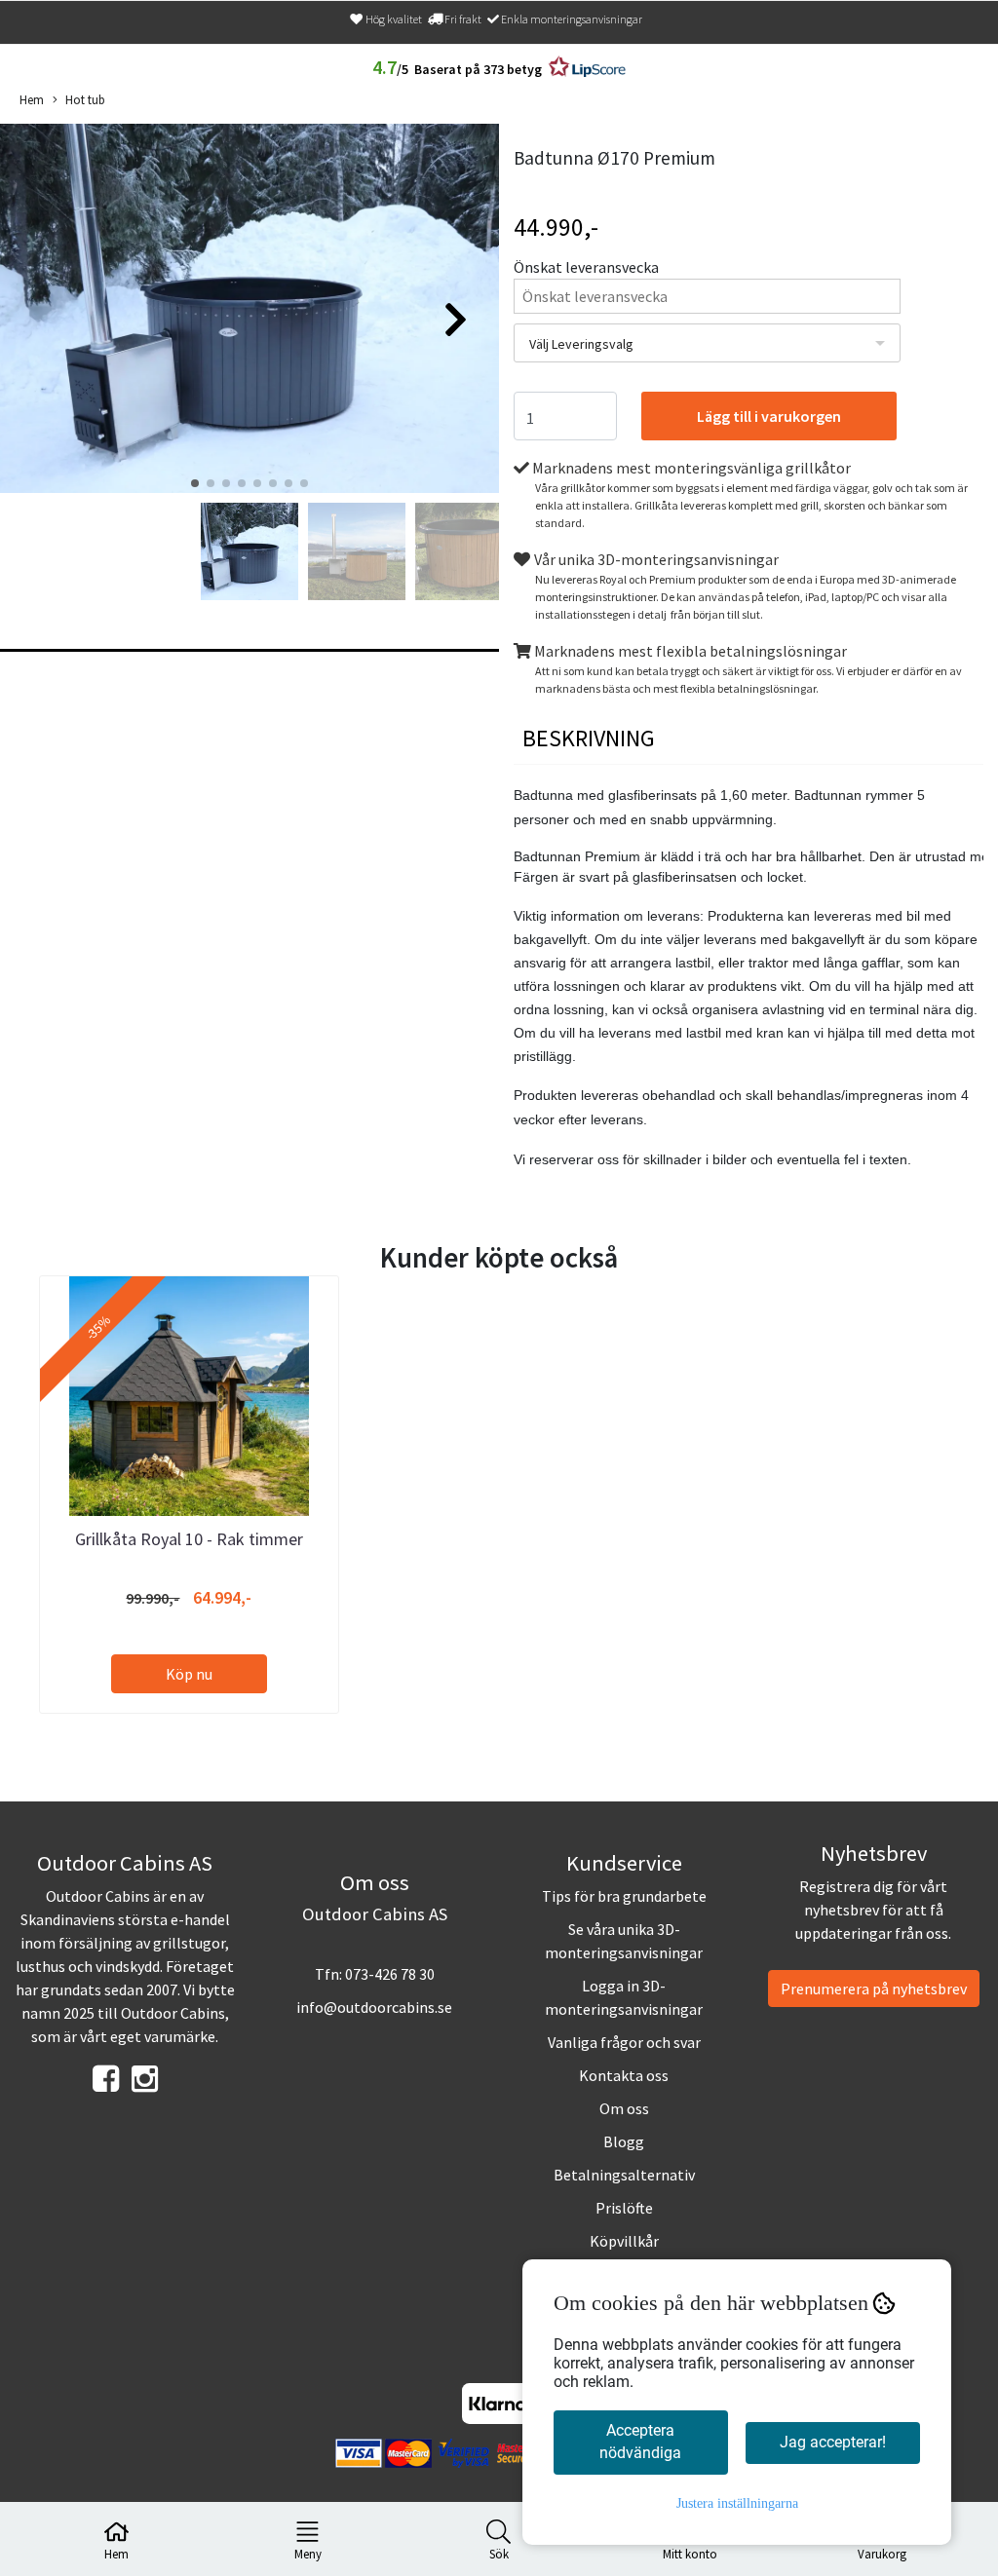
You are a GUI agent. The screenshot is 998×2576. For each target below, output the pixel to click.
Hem (32, 99)
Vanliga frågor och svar (624, 2042)
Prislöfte (624, 2208)
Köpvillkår (624, 2241)
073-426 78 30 (390, 1974)
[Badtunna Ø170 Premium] (249, 311)
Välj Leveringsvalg (581, 344)
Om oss (624, 2108)
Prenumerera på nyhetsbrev (874, 1989)
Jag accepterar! (833, 2442)
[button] (195, 483)
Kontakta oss (624, 2075)
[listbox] (707, 343)
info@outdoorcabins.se (374, 2007)
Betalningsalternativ (624, 2175)
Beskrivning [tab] (589, 738)
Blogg (624, 2141)
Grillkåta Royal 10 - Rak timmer (189, 1539)
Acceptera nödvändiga (640, 2442)
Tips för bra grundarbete (624, 1896)
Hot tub (85, 99)
